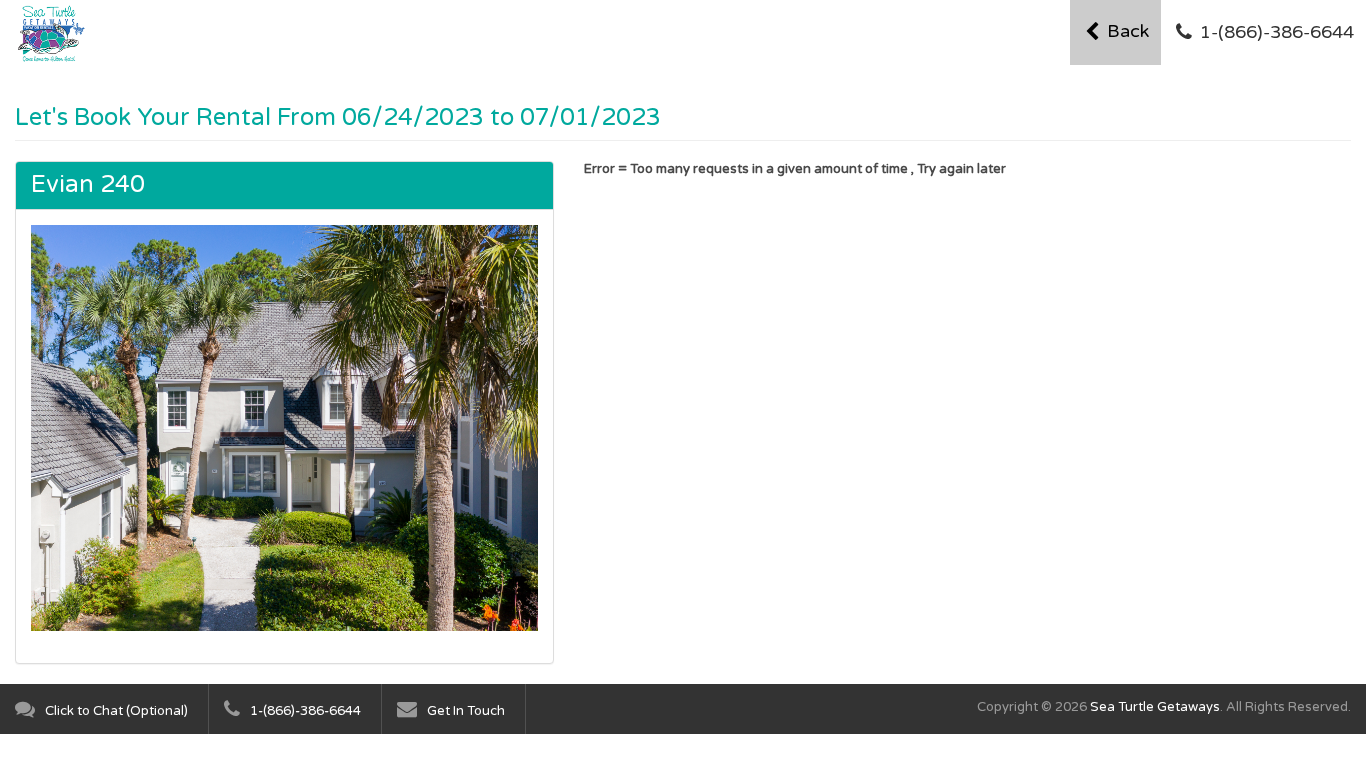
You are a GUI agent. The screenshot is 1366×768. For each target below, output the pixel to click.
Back (1125, 31)
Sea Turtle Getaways (1155, 707)
